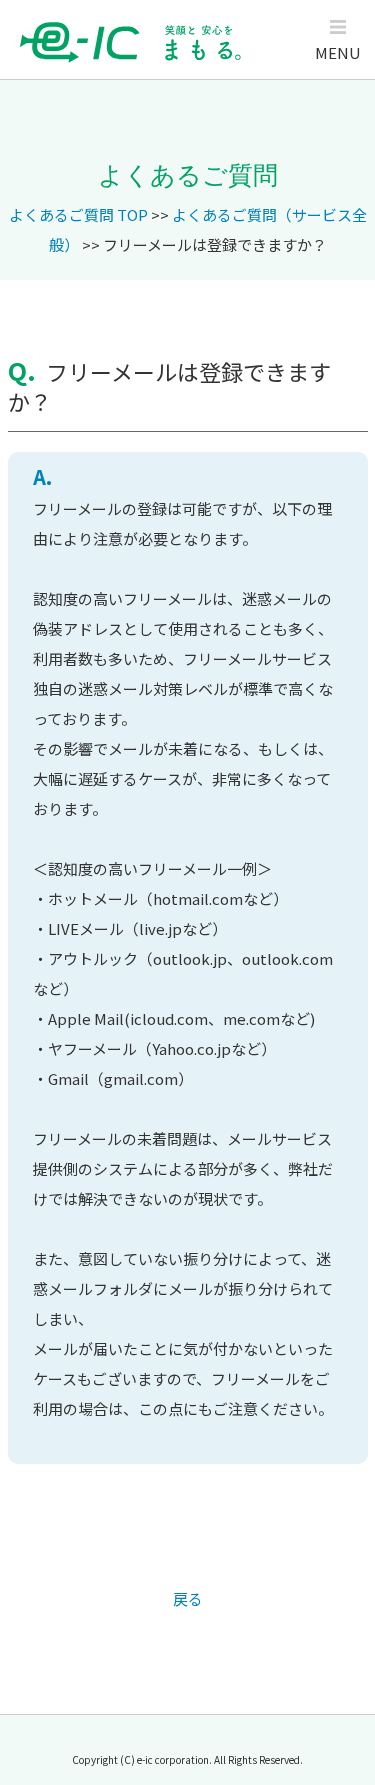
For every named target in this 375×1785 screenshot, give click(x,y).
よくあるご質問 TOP (78, 214)
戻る (188, 1598)
